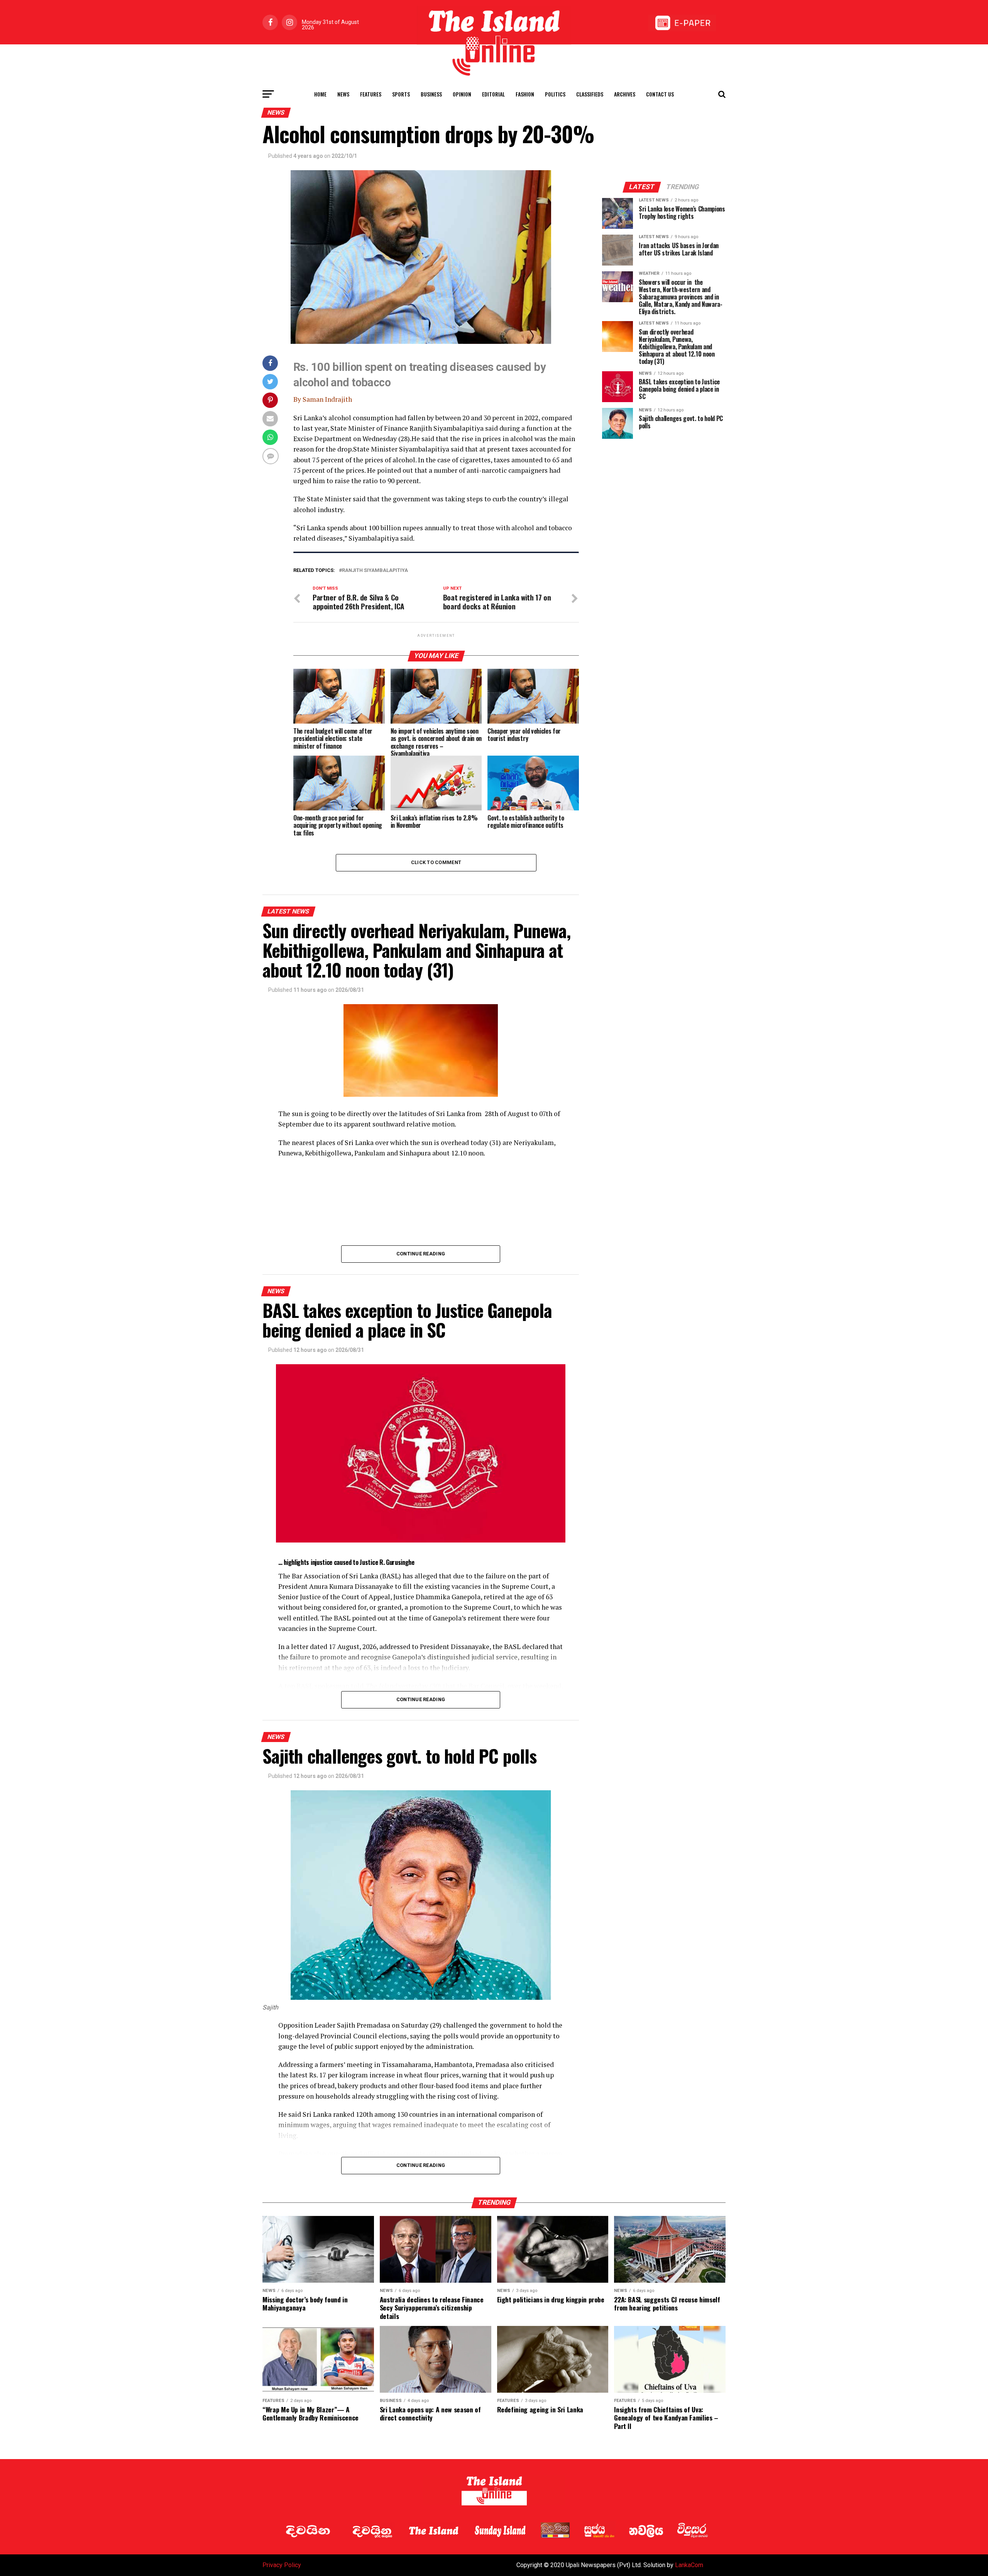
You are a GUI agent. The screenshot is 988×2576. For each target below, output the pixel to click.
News (343, 94)
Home (320, 94)
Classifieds (590, 94)
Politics (555, 94)
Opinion (462, 94)
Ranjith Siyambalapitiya (375, 571)
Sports (401, 94)
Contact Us (660, 94)
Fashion (525, 94)
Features (371, 94)
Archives (625, 94)
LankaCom (689, 2565)
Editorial (493, 94)
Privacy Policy (282, 2565)
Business (431, 94)
